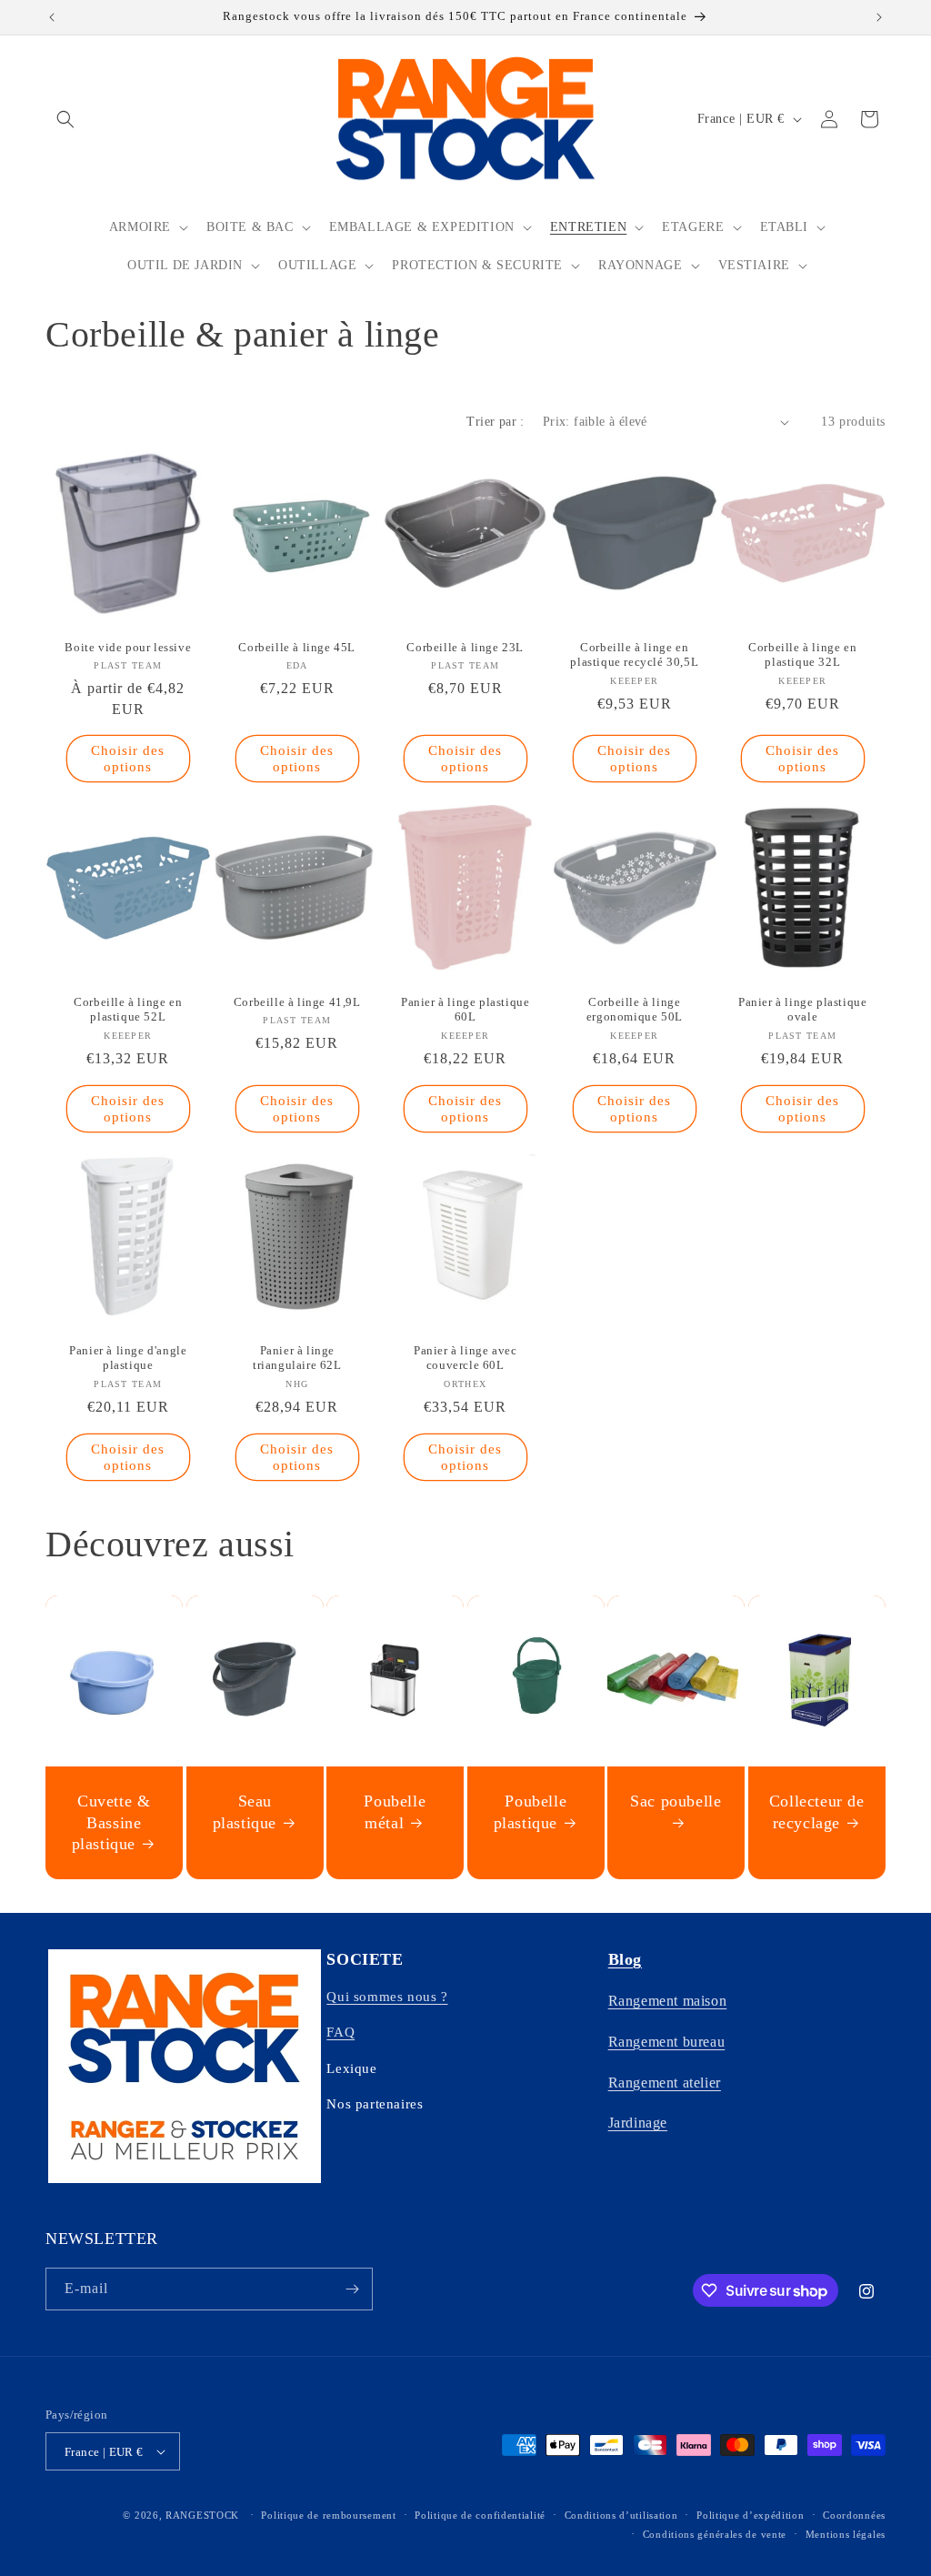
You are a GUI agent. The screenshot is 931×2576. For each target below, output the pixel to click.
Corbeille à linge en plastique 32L (803, 655)
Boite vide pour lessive (128, 647)
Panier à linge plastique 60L (465, 1009)
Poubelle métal (395, 1811)
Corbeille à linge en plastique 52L (128, 1009)
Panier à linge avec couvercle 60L (465, 1358)
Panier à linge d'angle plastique (128, 1358)
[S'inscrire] (352, 2289)
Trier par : (495, 422)
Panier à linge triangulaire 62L (297, 1358)
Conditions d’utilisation (621, 2515)
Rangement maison (668, 2001)
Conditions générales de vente (715, 2534)
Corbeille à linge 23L (466, 647)
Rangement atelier (665, 2083)
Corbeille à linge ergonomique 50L (635, 1009)
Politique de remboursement (328, 2515)
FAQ (340, 2032)
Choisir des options (128, 760)
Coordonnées (854, 2515)
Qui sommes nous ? (387, 1997)
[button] (65, 119)
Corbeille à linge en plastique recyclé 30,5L (634, 655)
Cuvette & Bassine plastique (111, 1822)
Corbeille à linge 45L (297, 647)
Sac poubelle (676, 1801)
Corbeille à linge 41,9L (296, 1001)
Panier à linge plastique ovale (802, 1009)
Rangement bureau (667, 2042)
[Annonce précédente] (52, 17)
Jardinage (638, 2123)
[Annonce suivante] (879, 17)
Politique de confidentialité (480, 2515)
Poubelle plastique (530, 1811)
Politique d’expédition (750, 2515)
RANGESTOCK (202, 2515)
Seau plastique (244, 1811)
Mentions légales (846, 2534)
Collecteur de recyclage (817, 1811)
